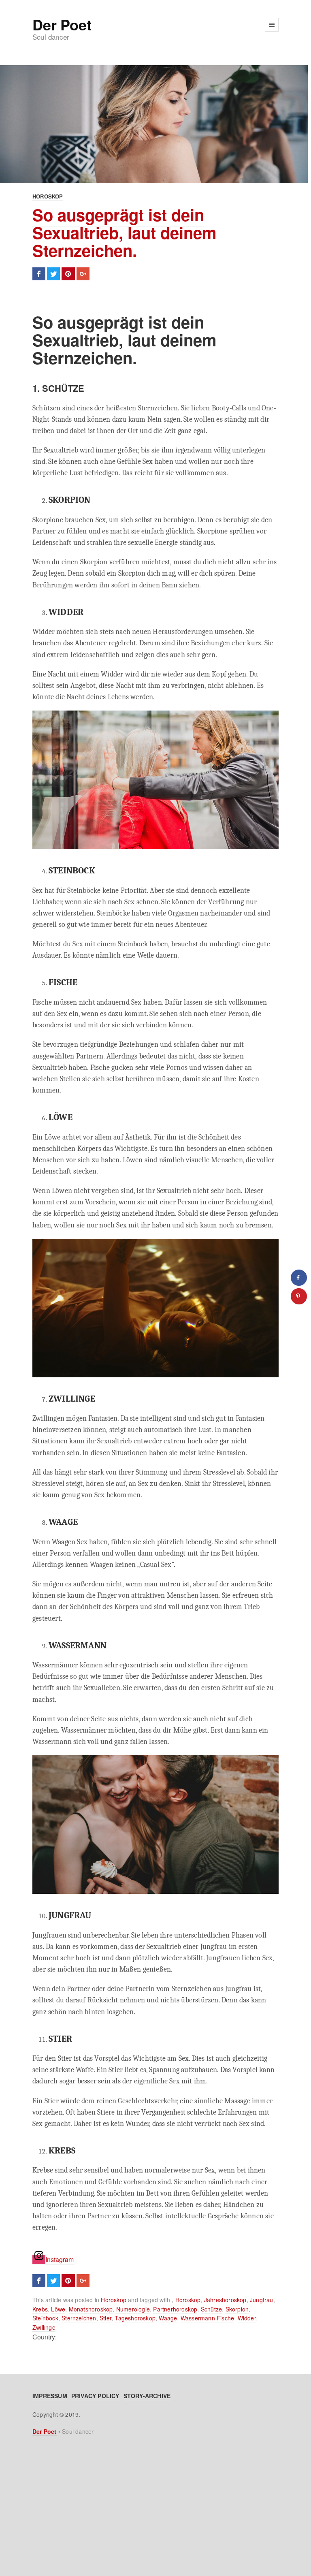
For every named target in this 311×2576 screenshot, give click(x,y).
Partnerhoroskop (175, 2309)
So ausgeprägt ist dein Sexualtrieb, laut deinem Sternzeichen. (125, 232)
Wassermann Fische (207, 2318)
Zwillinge (44, 2327)
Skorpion (237, 2309)
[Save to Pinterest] (299, 1296)
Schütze (211, 2309)
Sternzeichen (79, 2318)
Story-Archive (147, 2396)
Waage (168, 2318)
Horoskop (48, 196)
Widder (247, 2318)
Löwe (58, 2309)
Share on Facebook (39, 274)
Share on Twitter (53, 274)
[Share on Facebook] (299, 1278)
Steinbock (45, 2318)
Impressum (50, 2396)
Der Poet (62, 24)
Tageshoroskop (135, 2318)
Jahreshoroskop (225, 2300)
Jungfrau (262, 2300)
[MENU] (272, 25)
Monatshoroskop (91, 2309)
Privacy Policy (95, 2396)
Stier (105, 2318)
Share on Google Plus (83, 274)
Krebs (40, 2309)
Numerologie (133, 2309)
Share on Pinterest (68, 274)
